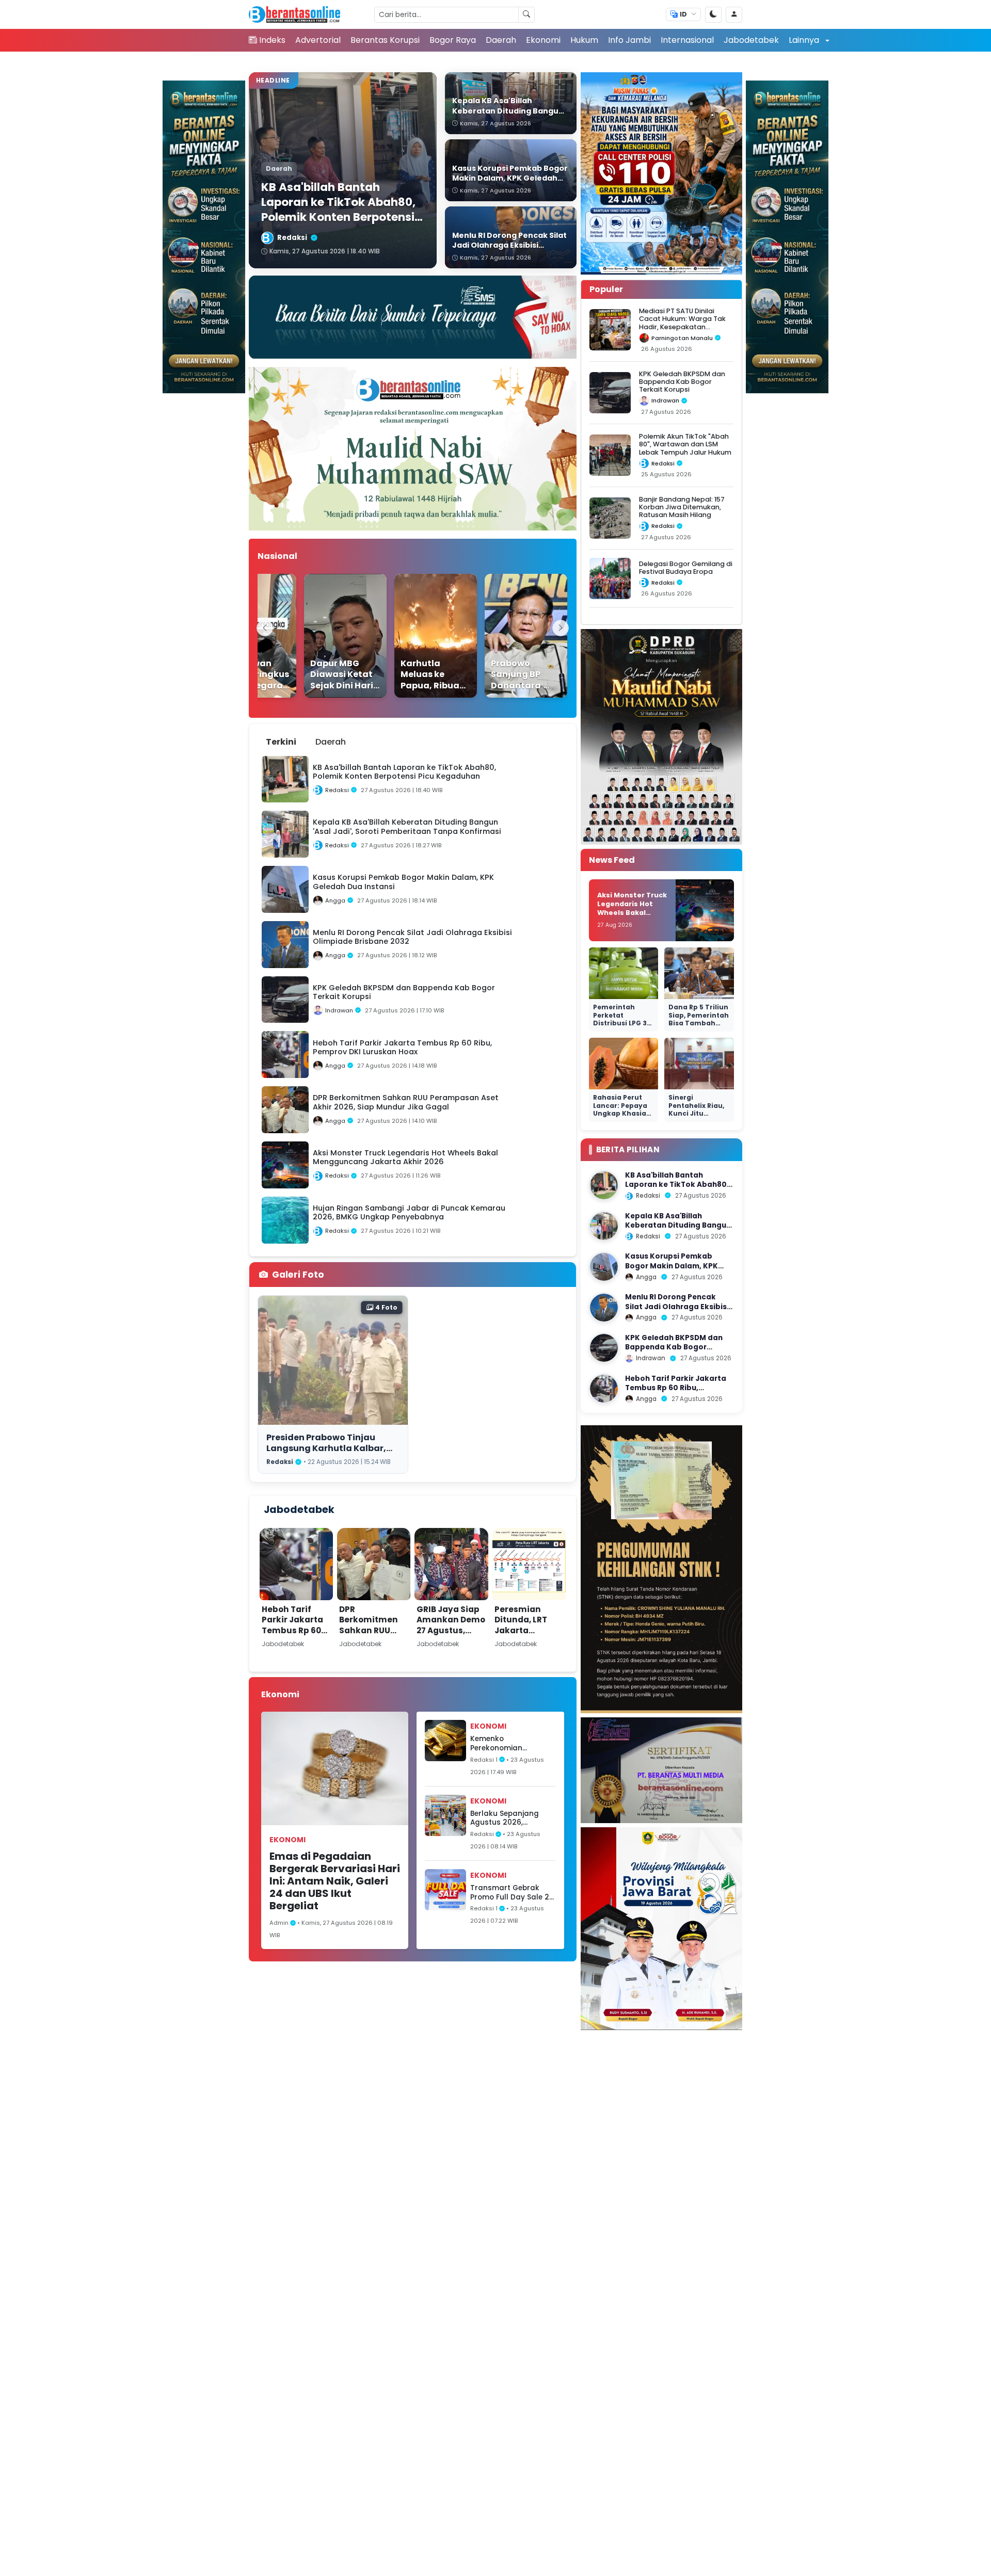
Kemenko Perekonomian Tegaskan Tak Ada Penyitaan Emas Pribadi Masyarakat (507, 1743)
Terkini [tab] (281, 742)
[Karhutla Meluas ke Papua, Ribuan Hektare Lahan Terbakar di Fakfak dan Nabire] (409, 636)
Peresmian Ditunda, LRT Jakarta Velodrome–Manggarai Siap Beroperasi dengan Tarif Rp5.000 (529, 1646)
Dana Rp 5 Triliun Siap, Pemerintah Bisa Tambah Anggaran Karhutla (699, 1023)
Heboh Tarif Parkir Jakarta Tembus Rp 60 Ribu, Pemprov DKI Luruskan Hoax (292, 1636)
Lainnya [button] (805, 40)
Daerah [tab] (331, 742)
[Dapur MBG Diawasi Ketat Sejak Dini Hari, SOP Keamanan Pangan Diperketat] (319, 636)
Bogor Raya (453, 40)
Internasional (687, 40)
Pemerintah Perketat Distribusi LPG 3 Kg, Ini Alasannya (623, 1019)
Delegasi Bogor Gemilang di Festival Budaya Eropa (686, 568)
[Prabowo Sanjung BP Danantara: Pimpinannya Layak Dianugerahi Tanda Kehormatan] (500, 636)
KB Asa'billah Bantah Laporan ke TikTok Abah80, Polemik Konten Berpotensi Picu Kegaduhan (677, 1189)
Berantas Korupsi (385, 40)
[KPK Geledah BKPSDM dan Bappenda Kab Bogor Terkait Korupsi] (604, 1348)
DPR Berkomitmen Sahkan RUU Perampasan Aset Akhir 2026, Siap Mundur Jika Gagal (372, 1641)
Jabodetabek (751, 40)
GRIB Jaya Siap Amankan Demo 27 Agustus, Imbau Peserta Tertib (451, 1630)
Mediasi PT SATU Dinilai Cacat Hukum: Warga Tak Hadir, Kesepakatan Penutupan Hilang (682, 323)
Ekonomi (543, 40)
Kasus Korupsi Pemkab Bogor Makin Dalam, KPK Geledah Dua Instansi (672, 1266)
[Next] (561, 628)
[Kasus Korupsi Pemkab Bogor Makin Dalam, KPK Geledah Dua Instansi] (604, 1267)
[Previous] (265, 628)
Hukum (584, 40)
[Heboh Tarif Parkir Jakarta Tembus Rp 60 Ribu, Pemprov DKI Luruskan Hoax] (604, 1389)
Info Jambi (629, 40)
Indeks (272, 40)
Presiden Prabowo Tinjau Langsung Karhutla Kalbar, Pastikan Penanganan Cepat (331, 1448)
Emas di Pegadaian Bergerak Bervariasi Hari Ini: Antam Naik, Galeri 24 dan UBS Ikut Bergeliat (335, 1881)
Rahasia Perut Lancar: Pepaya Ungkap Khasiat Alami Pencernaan (621, 1113)
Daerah (501, 40)
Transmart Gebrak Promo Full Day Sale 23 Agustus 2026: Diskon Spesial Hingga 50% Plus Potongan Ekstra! (512, 1893)
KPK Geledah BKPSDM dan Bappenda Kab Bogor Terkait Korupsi (682, 382)
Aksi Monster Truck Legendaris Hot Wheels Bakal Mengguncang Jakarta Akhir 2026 (632, 912)
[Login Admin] (734, 15)
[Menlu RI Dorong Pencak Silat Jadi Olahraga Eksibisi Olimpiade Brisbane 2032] (604, 1308)
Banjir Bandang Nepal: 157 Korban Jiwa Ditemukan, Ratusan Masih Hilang (682, 507)
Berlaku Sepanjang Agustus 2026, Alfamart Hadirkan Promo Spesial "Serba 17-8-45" (509, 1818)
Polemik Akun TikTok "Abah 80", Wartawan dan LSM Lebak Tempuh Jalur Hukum (685, 444)
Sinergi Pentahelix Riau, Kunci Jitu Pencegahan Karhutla (696, 1113)
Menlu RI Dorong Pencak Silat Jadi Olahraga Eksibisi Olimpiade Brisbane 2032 (677, 1307)
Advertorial (318, 40)
